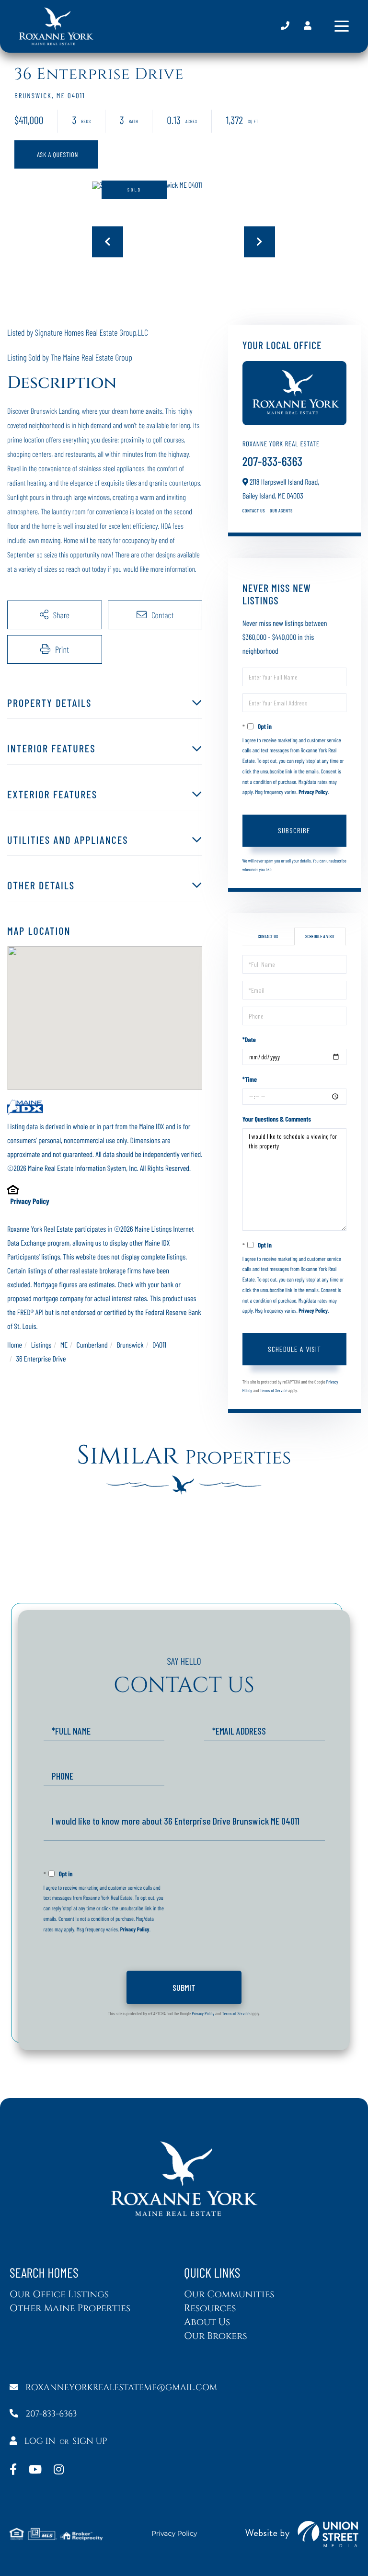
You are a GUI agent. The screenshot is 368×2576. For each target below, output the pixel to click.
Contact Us (254, 511)
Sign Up (90, 2441)
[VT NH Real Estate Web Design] (302, 2534)
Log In (40, 2441)
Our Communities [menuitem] (229, 2295)
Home (15, 1345)
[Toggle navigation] (342, 26)
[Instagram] (59, 2470)
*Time (250, 1079)
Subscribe (294, 830)
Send (184, 1987)
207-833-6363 (285, 26)
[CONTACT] (56, 154)
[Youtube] (35, 2470)
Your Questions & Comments (277, 1119)
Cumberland (92, 1345)
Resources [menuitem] (210, 2309)
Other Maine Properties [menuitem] (70, 2309)
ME (64, 1345)
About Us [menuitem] (207, 2322)
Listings (41, 1345)
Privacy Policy (29, 1201)
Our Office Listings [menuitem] (59, 2295)
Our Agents (281, 511)
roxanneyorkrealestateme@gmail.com (121, 2388)
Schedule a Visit (320, 936)
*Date (249, 1039)
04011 (159, 1345)
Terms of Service (273, 1390)
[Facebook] (13, 2470)
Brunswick (130, 1345)
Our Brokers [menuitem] (216, 2336)
